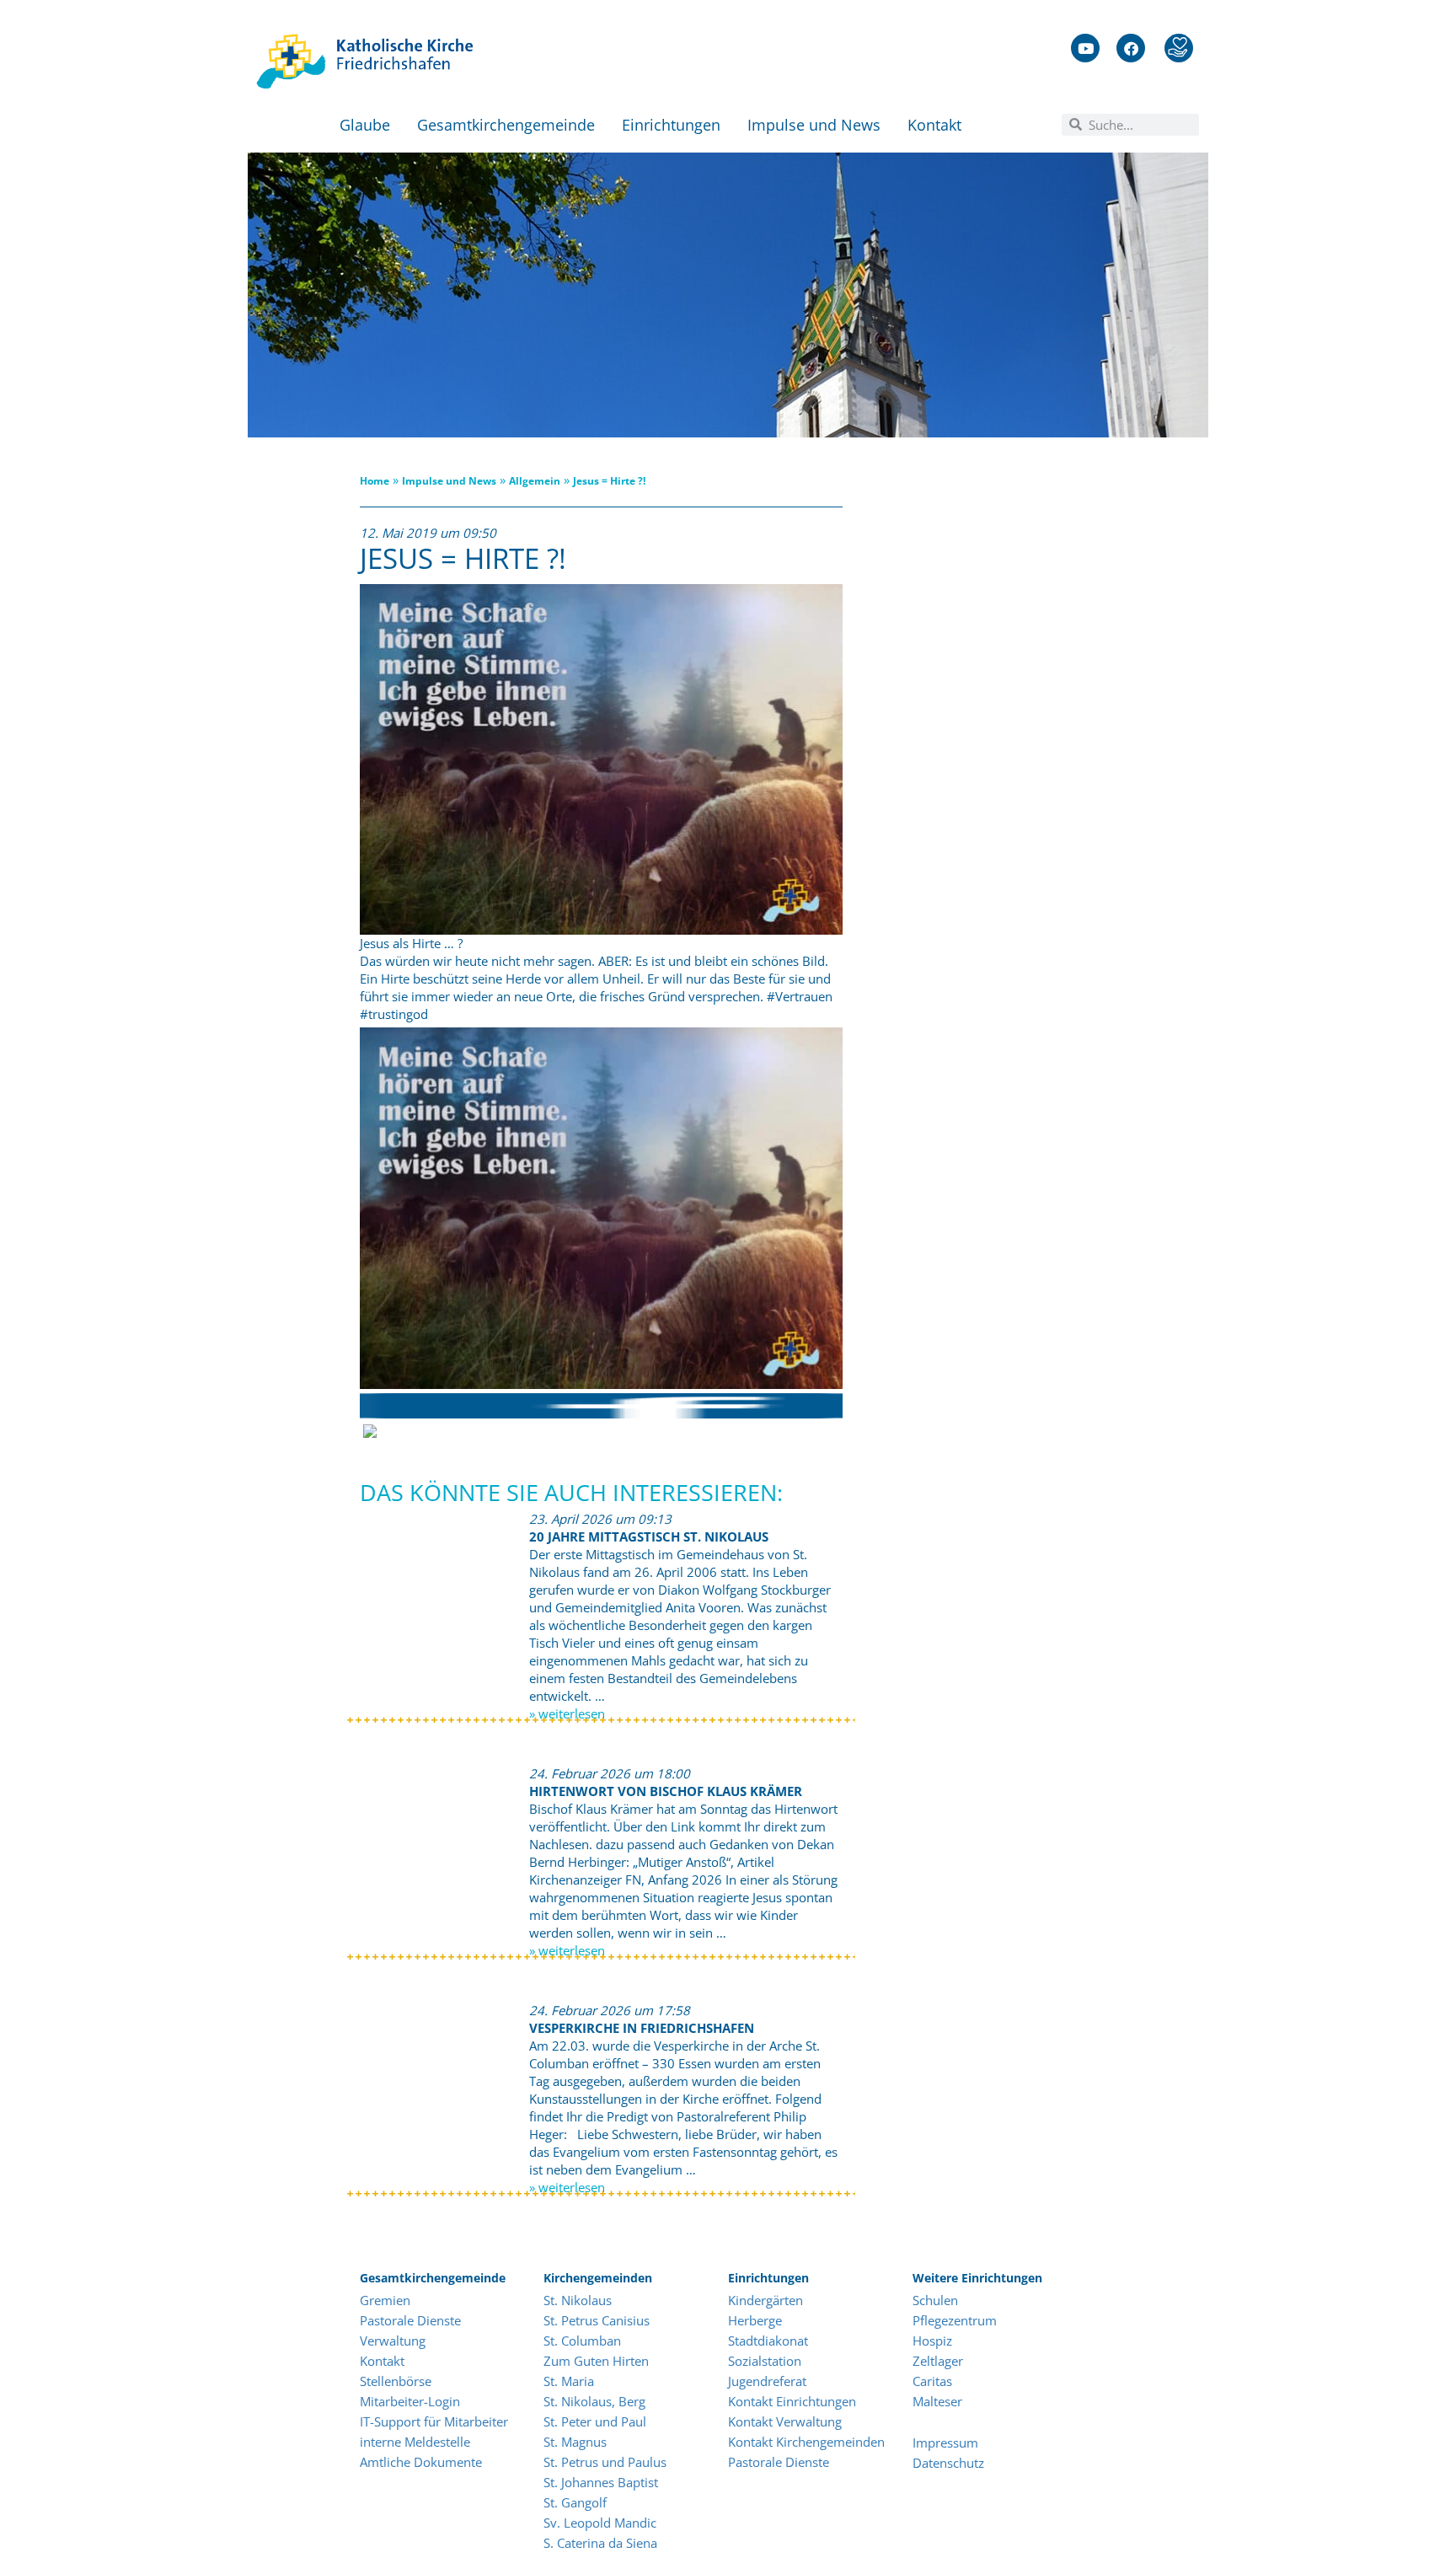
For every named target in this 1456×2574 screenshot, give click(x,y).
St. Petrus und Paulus (605, 2462)
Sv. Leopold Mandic (600, 2523)
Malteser (937, 2401)
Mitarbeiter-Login (412, 2401)
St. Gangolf (575, 2502)
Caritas (932, 2381)
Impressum (945, 2443)
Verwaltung (393, 2341)
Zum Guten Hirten (596, 2361)
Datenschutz (948, 2463)
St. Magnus (575, 2442)
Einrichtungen (671, 125)
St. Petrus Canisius (597, 2320)
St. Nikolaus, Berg (594, 2401)
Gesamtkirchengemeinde (506, 125)
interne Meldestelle (415, 2442)
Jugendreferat (767, 2381)
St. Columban (582, 2341)
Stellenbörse (396, 2381)
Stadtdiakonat (768, 2341)
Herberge (755, 2320)
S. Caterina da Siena (600, 2543)
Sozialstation (765, 2361)
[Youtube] (1085, 48)
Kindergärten (765, 2300)
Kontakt (934, 125)
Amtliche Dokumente (421, 2462)
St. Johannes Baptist (601, 2482)
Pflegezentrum (955, 2320)
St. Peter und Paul (595, 2421)
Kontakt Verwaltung (785, 2421)
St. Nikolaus (578, 2300)
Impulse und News (814, 125)
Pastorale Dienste (410, 2320)
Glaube (365, 125)
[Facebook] (1131, 48)
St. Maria (569, 2381)
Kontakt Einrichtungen (792, 2401)
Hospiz (934, 2341)
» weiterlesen (567, 1713)
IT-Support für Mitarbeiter (434, 2421)
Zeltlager (938, 2361)
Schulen (935, 2300)
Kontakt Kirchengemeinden (806, 2442)
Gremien (385, 2300)
